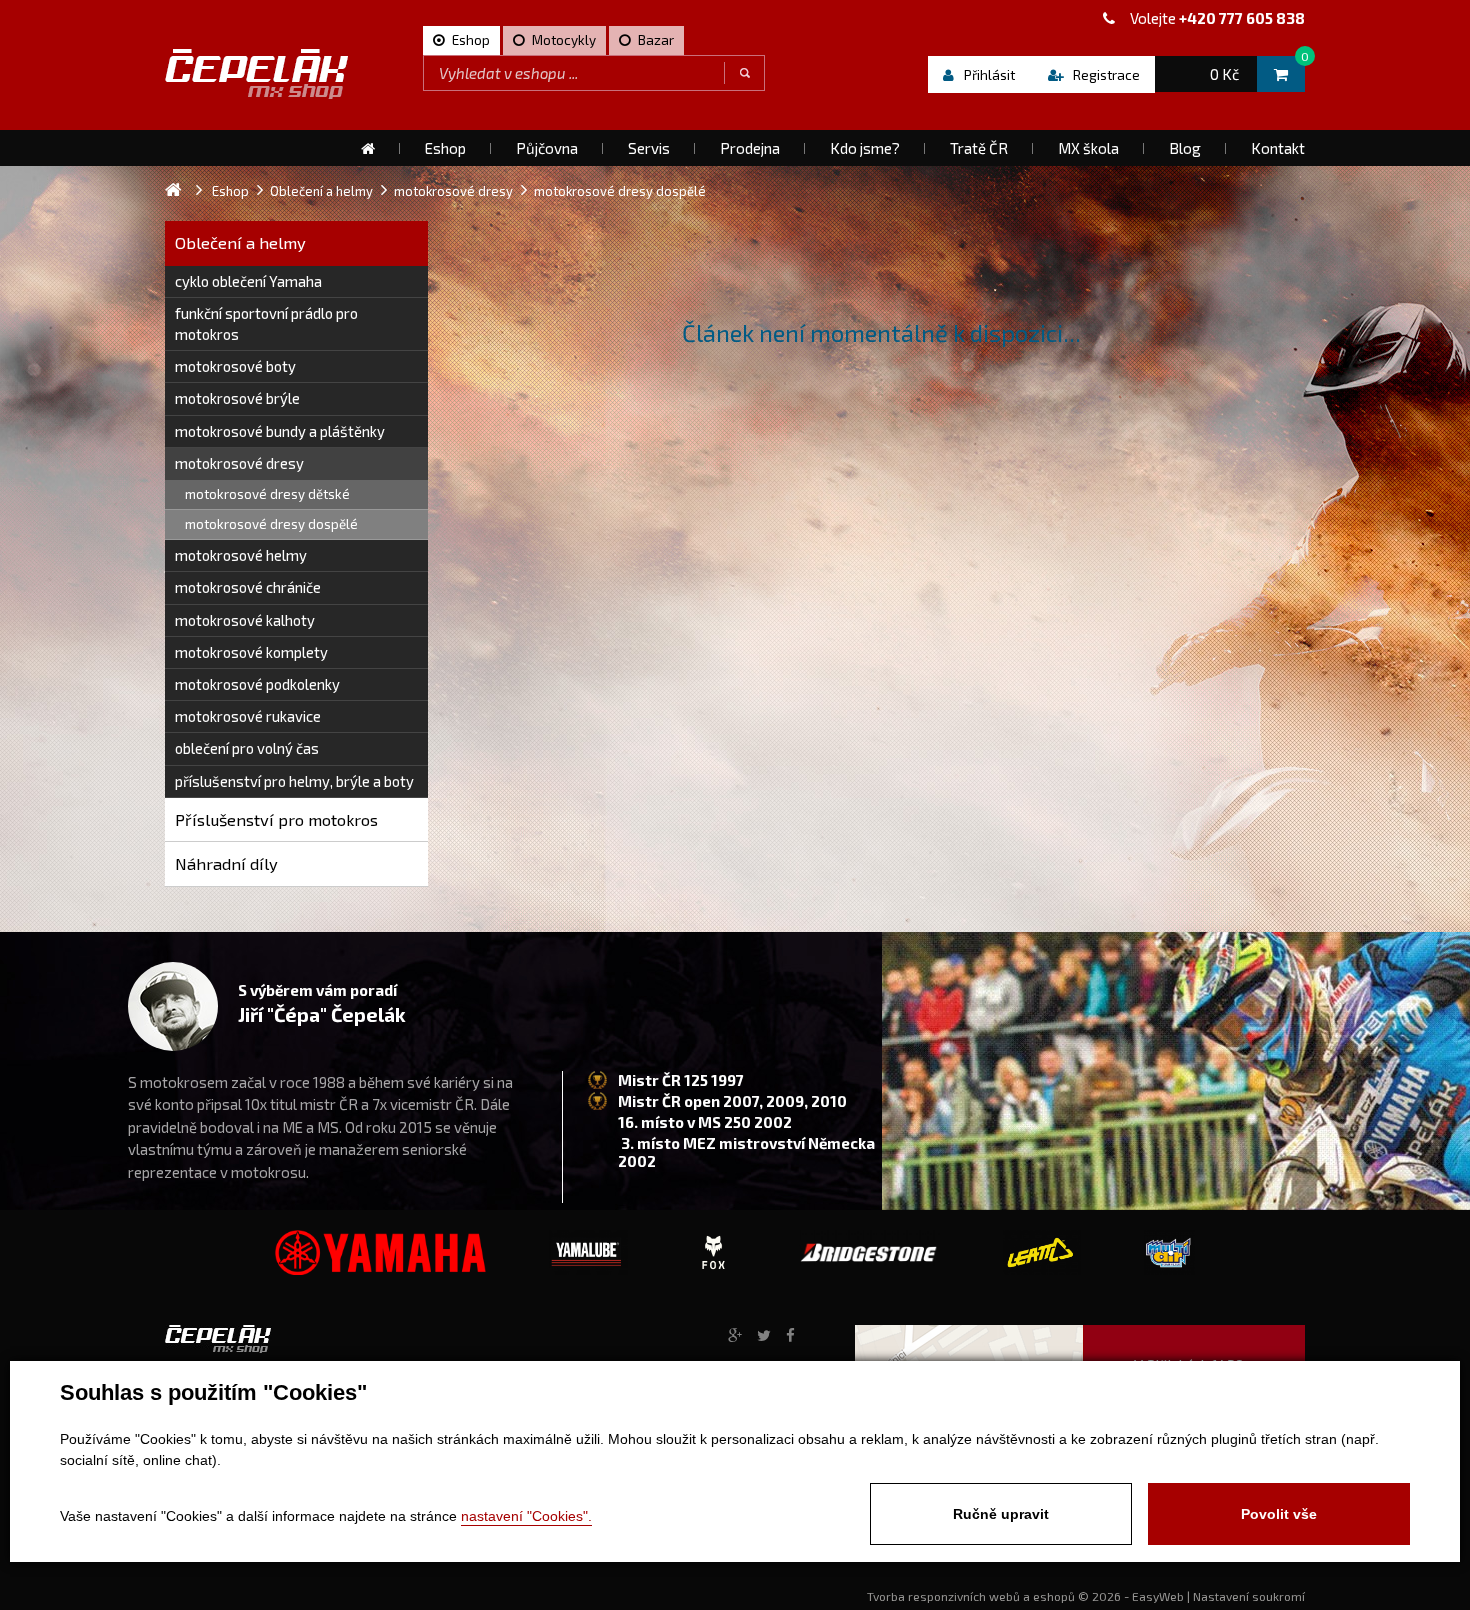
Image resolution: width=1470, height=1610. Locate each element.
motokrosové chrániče (248, 587)
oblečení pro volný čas (247, 748)
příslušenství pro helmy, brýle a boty (294, 781)
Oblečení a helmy (240, 242)
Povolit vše (1279, 1514)
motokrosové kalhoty (245, 620)
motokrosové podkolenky (257, 684)
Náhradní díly (226, 863)
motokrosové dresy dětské (267, 494)
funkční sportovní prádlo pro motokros (266, 323)
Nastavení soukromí (1249, 1596)
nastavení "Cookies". (526, 1516)
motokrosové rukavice (248, 716)
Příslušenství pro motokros (276, 819)
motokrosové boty (235, 366)
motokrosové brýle (237, 398)
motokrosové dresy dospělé (271, 524)
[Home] (368, 148)
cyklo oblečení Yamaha (248, 281)
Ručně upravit (1001, 1514)
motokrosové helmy (241, 555)
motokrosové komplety (251, 652)
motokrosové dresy (239, 463)
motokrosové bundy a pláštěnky (280, 431)
